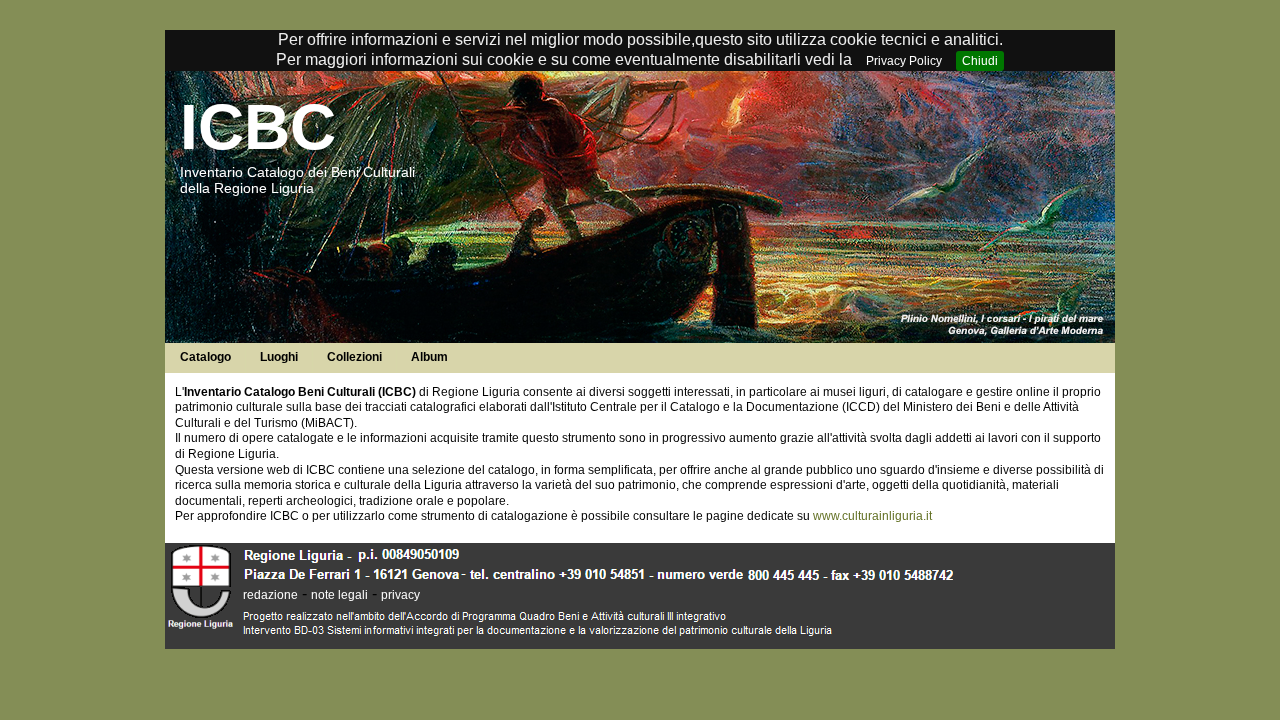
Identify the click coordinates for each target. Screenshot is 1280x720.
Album (429, 357)
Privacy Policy (904, 61)
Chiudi (980, 61)
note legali (339, 595)
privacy (400, 595)
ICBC (258, 127)
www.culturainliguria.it (872, 516)
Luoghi (279, 357)
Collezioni (354, 357)
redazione (270, 595)
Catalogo (205, 357)
